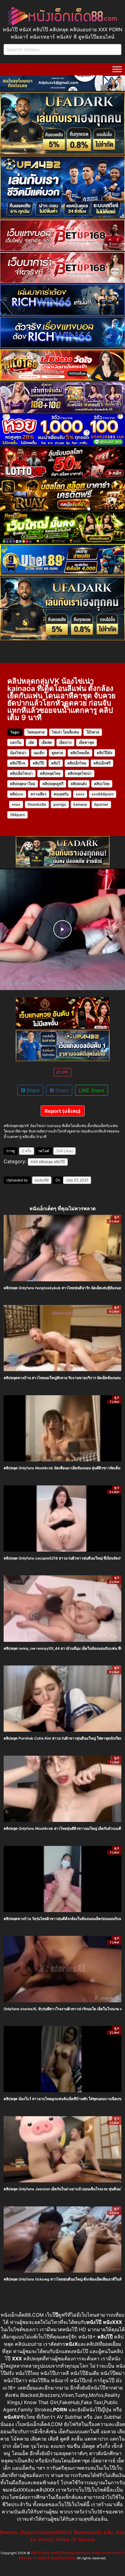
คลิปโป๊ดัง (105, 753)
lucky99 (42, 1180)
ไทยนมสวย (36, 732)
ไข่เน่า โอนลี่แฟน (65, 732)
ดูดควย (57, 753)
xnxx (16, 804)
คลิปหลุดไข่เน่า (80, 773)
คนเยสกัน (61, 794)
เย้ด (31, 742)
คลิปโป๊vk (18, 763)
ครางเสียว (39, 794)
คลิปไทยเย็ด (80, 753)
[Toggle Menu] (117, 69)
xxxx (80, 794)
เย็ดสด (47, 742)
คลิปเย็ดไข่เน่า (21, 773)
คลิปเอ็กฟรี (102, 763)
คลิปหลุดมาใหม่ (23, 784)
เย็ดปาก (65, 742)
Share (32, 1090)
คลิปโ (56, 763)
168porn (17, 815)
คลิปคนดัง (79, 784)
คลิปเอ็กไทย (77, 763)
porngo (60, 804)
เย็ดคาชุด (86, 742)
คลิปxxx (17, 794)
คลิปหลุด (46, 1162)
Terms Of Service (75, 2540)
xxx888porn (103, 794)
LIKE (64, 1072)
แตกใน (16, 742)
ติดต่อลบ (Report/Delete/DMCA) (36, 2532)
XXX (34, 1162)
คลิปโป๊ (38, 763)
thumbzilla (37, 804)
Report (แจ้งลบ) (63, 1111)
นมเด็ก (39, 753)
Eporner (101, 804)
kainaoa (80, 804)
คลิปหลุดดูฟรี (53, 784)
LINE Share (91, 1090)
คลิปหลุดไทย (50, 773)
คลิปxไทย (102, 784)
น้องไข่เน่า (18, 753)
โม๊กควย (93, 732)
